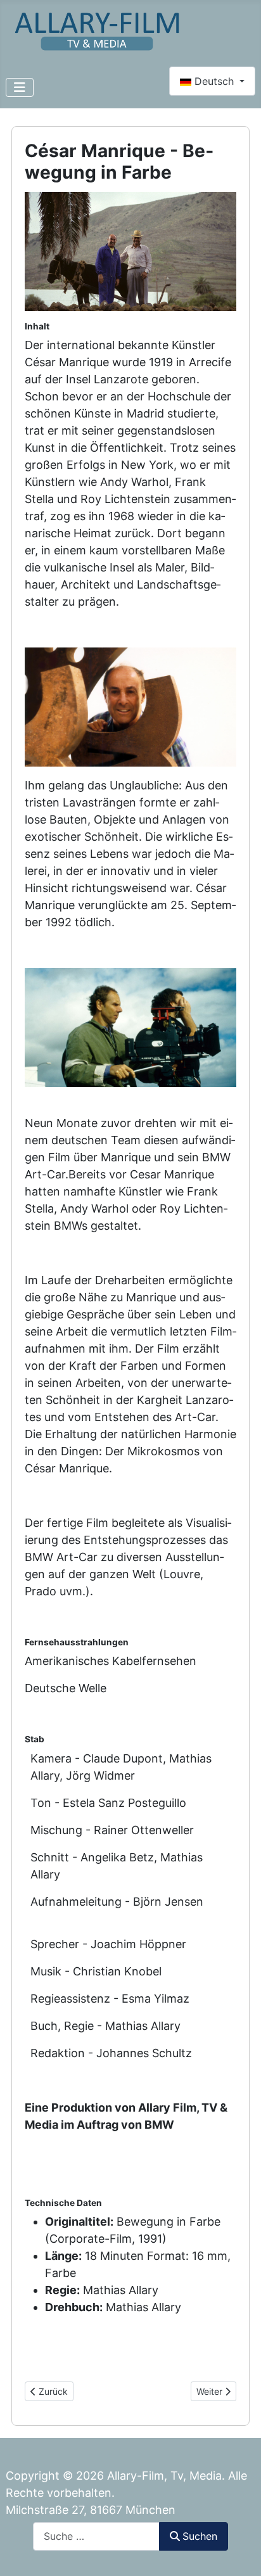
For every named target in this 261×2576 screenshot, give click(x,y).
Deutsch (214, 81)
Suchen (200, 2536)
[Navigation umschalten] (20, 87)
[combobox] (96, 2536)
